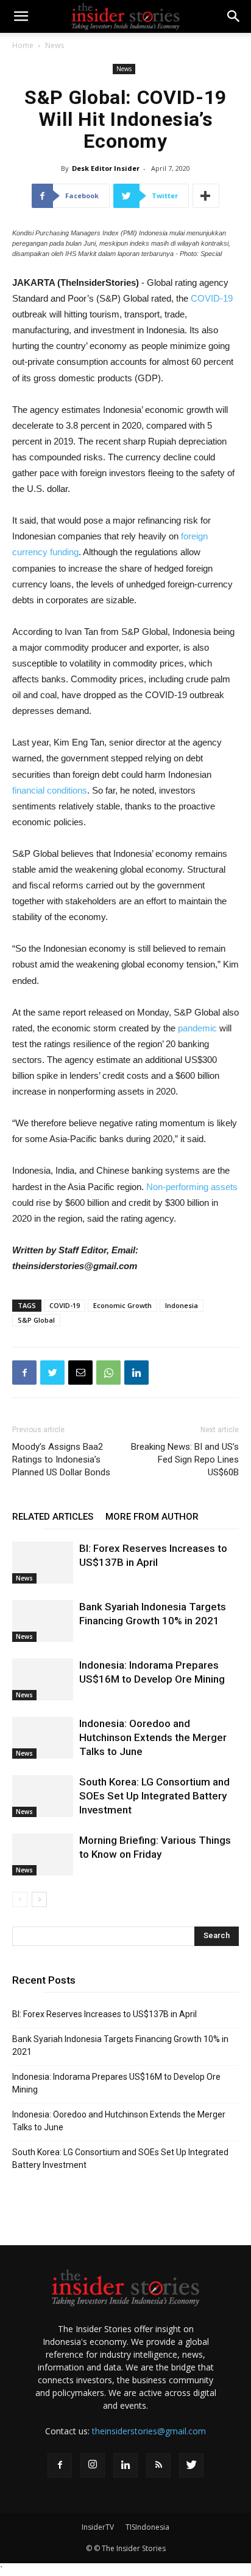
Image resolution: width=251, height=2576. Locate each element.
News (55, 45)
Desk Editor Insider (106, 168)
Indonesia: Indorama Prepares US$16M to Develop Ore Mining (116, 2083)
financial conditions (50, 790)
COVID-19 (212, 298)
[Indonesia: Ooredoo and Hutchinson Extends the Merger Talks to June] (43, 1738)
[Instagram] (93, 2465)
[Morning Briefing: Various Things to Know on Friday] (43, 1854)
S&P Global (36, 1320)
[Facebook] (60, 2465)
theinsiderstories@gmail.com (149, 2431)
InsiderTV (98, 2527)
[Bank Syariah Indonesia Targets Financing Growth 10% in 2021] (43, 1621)
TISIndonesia (147, 2527)
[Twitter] (191, 2465)
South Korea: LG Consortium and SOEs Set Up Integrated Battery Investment (154, 1796)
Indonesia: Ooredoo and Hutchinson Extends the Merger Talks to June (153, 1737)
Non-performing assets (192, 1187)
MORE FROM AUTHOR (152, 1517)
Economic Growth (122, 1305)
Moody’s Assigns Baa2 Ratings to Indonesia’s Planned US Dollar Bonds (61, 1459)
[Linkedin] (125, 2465)
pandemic (197, 1028)
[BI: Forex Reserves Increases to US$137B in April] (43, 1563)
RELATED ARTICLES (53, 1517)
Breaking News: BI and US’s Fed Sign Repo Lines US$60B (185, 1459)
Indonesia (182, 1305)
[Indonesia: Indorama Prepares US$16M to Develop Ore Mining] (43, 1679)
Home (23, 45)
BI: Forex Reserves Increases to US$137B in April (104, 2014)
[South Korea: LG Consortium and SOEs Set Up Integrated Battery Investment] (43, 1796)
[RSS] (158, 2465)
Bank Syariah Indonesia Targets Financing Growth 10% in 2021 (120, 2045)
